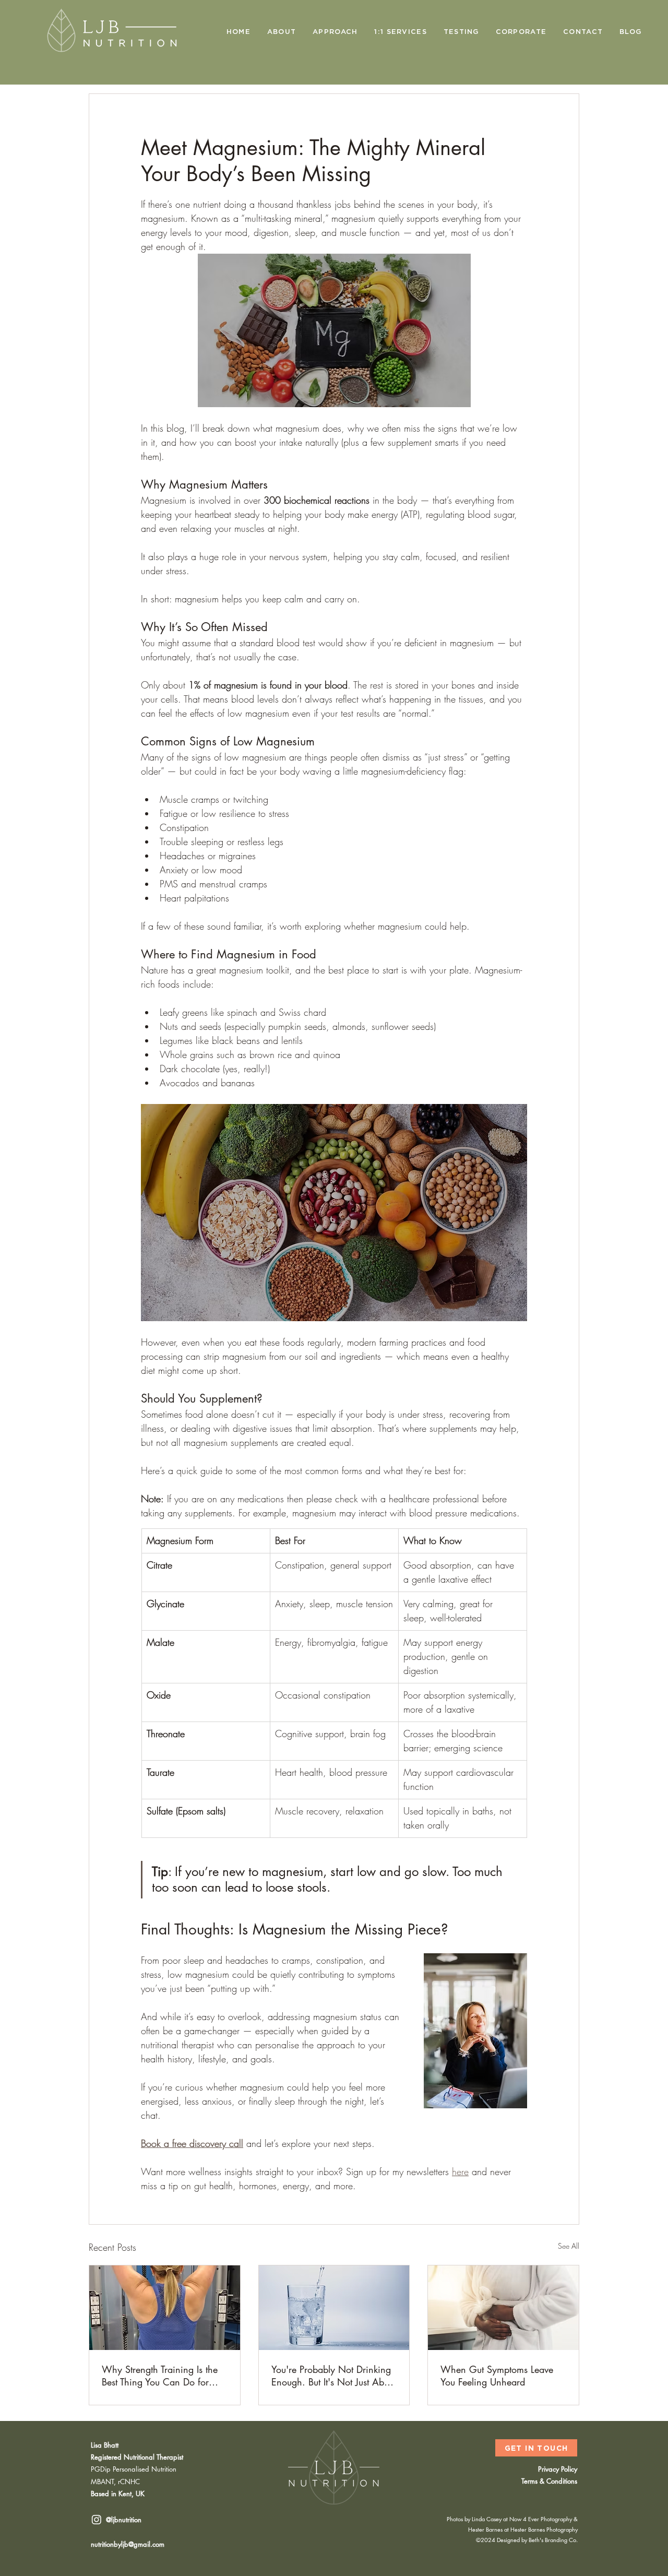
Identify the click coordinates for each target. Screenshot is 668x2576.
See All (569, 2246)
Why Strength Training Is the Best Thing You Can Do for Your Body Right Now (160, 2376)
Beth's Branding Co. (553, 2540)
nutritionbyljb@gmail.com (128, 2544)
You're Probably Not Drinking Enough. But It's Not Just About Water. (334, 2376)
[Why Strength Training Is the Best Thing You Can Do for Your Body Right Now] (165, 2308)
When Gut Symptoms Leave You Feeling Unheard (497, 2376)
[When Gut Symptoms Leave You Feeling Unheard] (503, 2308)
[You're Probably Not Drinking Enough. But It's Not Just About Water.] (334, 2308)
